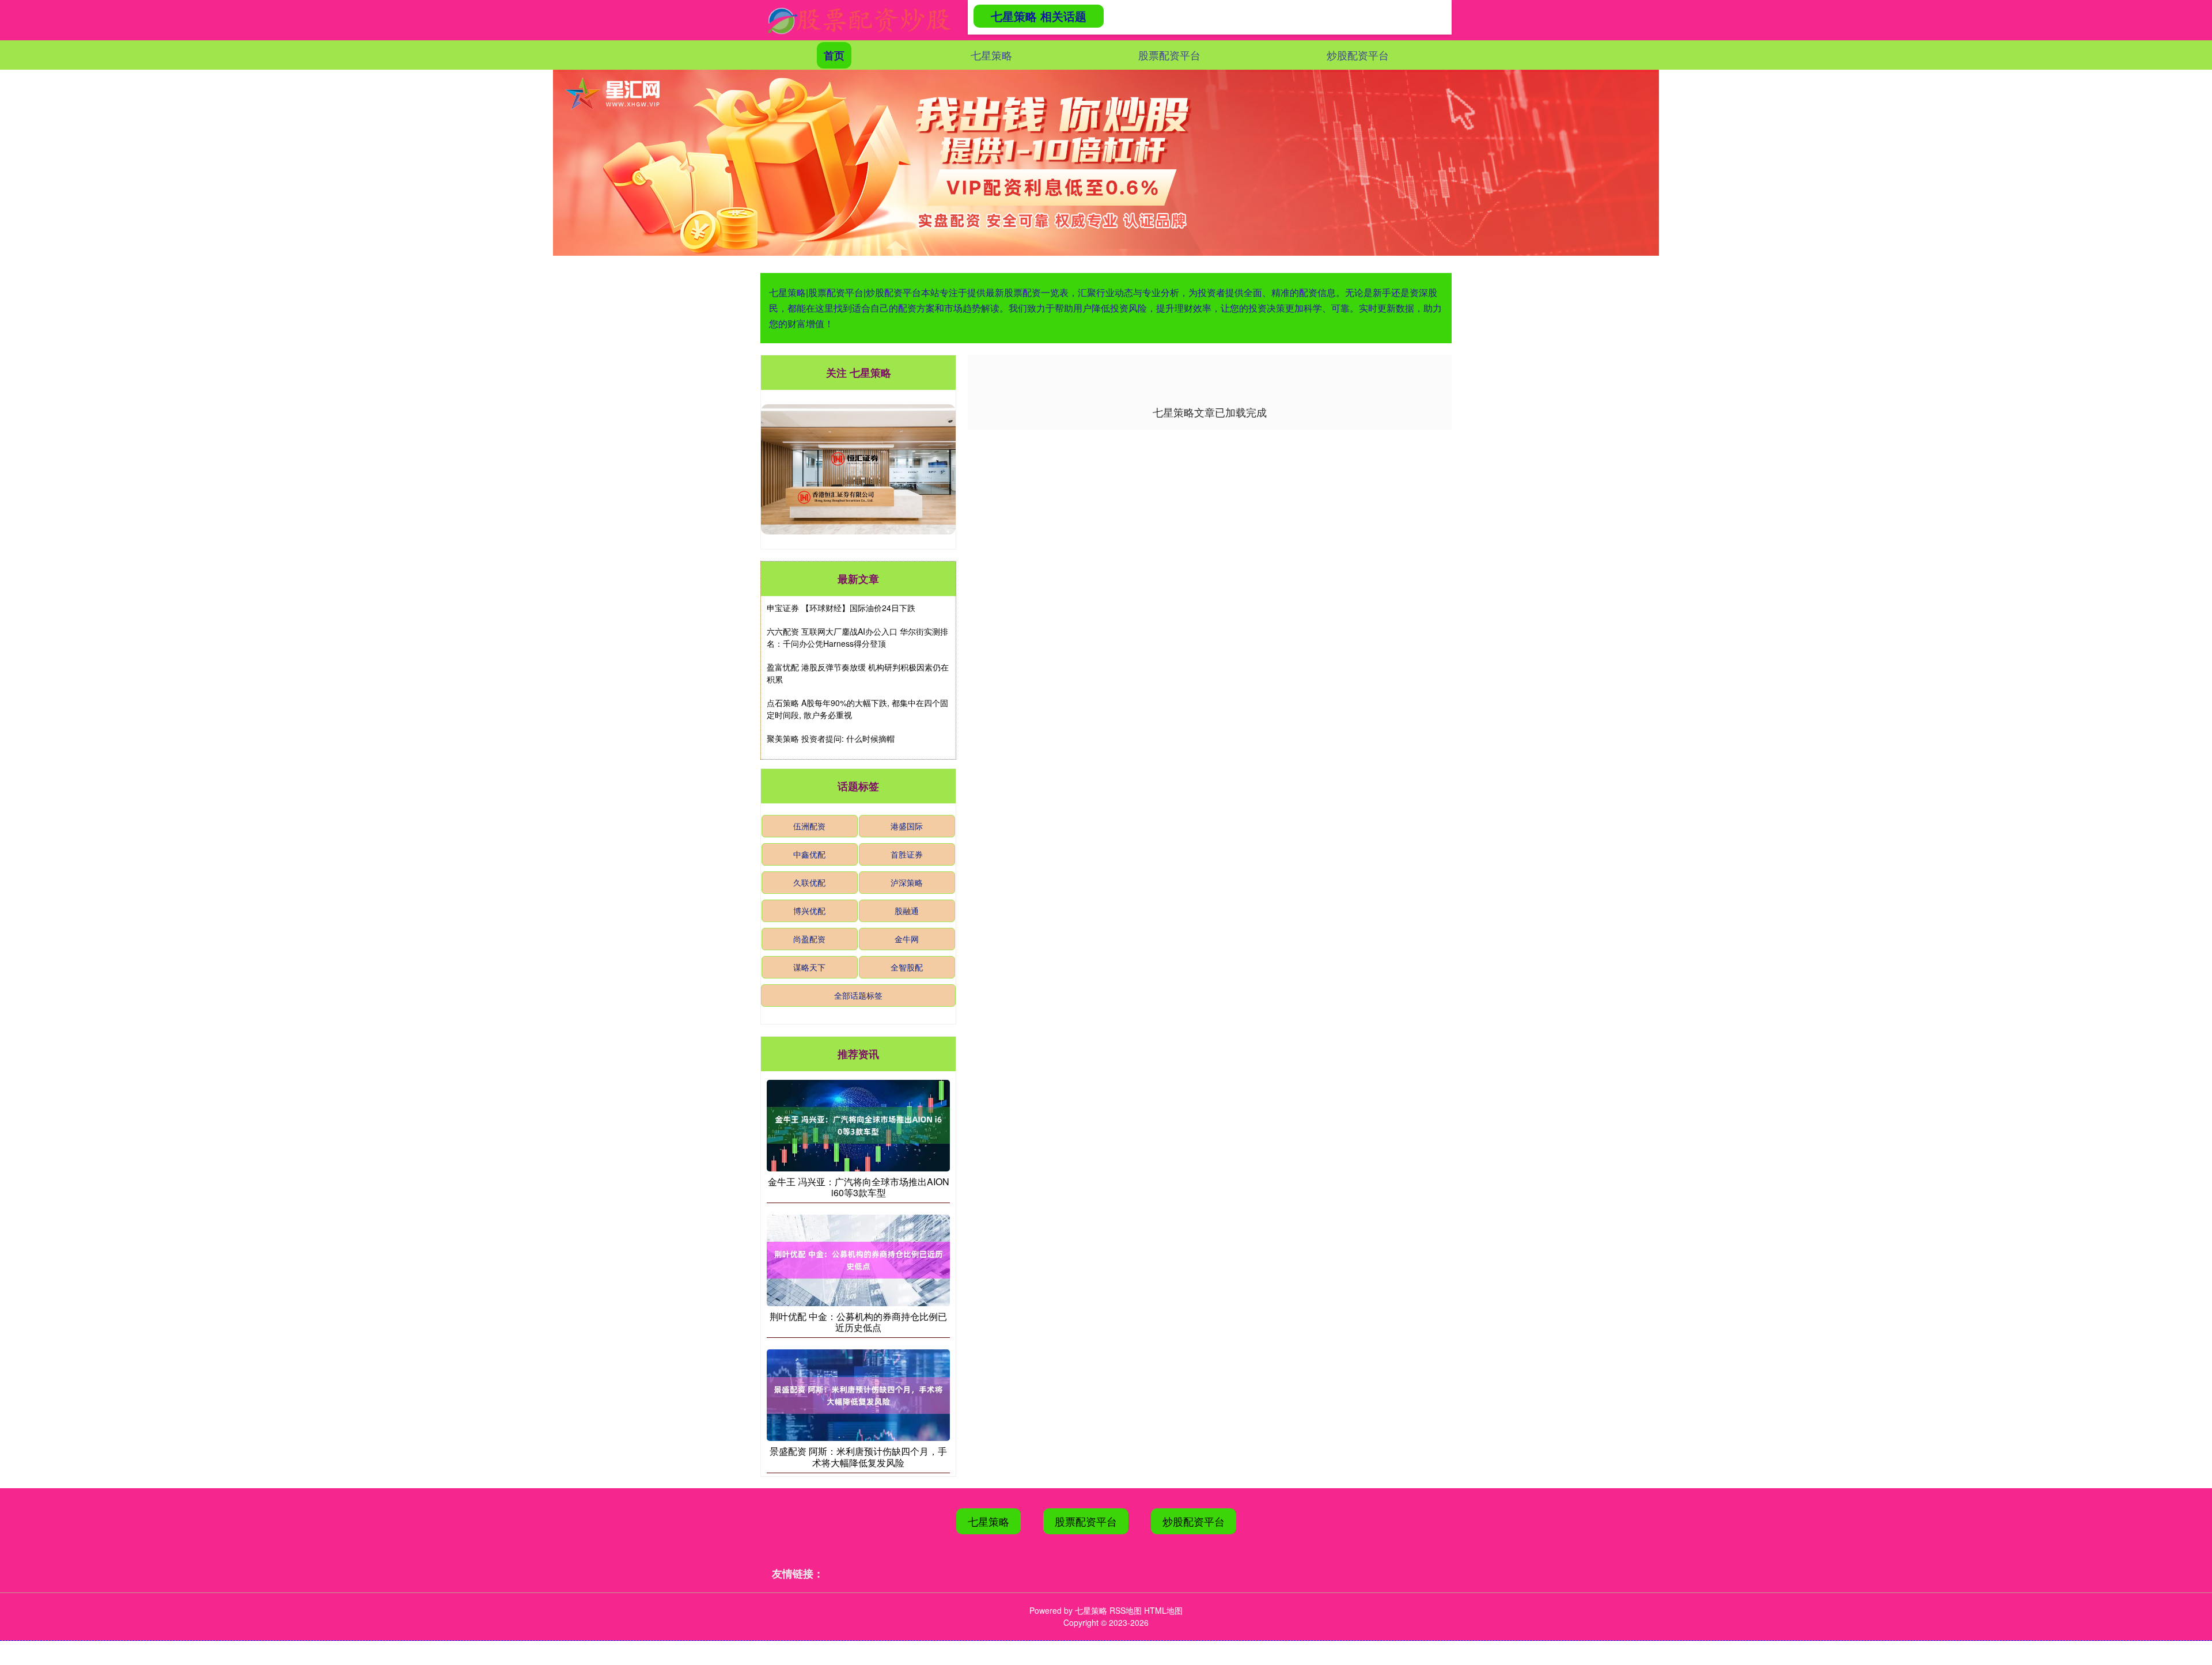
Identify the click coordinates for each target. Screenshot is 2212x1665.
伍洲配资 (809, 826)
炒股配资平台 (1358, 55)
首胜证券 (907, 854)
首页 (834, 55)
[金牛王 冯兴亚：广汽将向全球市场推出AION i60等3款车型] (858, 1124)
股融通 (907, 911)
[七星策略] (859, 20)
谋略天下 (809, 967)
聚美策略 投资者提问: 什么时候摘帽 (831, 738)
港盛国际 (907, 826)
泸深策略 (907, 882)
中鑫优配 (809, 854)
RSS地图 (1126, 1610)
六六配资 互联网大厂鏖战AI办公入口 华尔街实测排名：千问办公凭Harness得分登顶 (857, 637)
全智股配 (907, 967)
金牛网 (907, 939)
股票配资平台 (1169, 55)
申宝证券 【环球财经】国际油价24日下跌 (841, 608)
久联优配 (809, 882)
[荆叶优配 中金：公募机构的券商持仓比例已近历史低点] (858, 1259)
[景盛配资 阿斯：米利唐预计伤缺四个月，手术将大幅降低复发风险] (858, 1394)
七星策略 (991, 55)
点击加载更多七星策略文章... (1210, 412)
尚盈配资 (809, 939)
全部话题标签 (858, 995)
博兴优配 (809, 911)
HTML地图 (1163, 1610)
